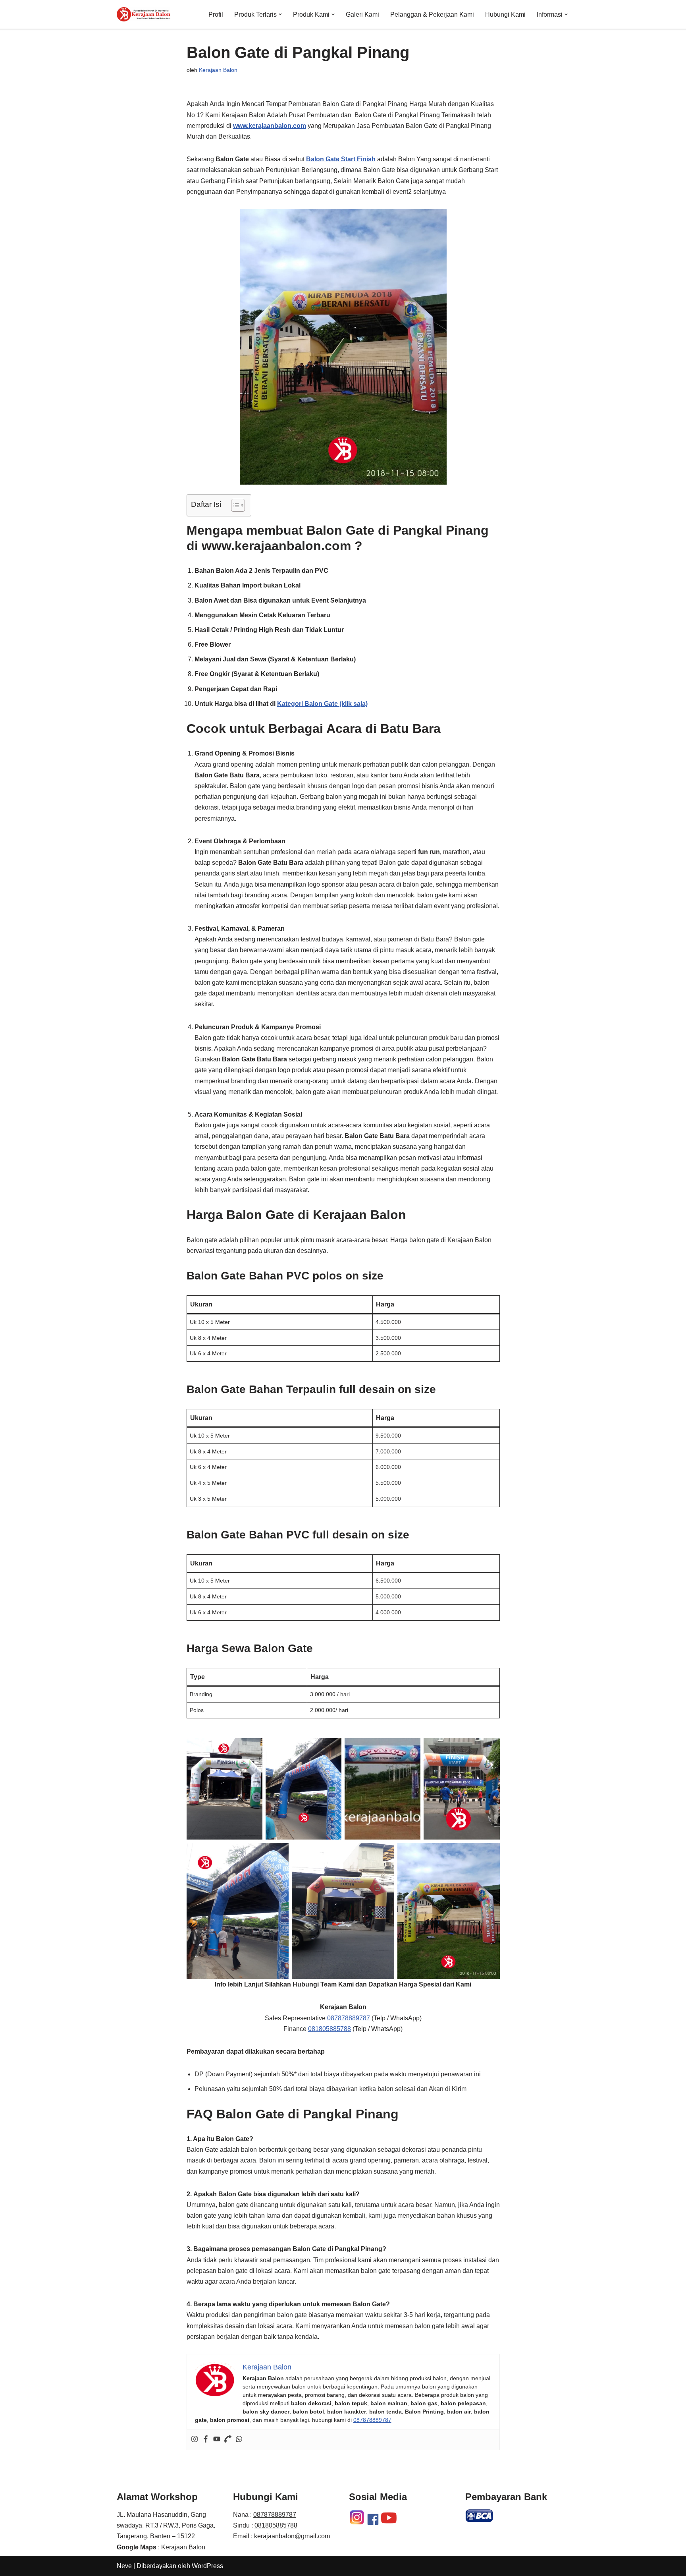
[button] (280, 14)
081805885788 (330, 2029)
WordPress (207, 2566)
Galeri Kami (362, 14)
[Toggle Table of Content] (234, 505)
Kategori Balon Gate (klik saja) (322, 704)
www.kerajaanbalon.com (270, 126)
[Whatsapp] (239, 2440)
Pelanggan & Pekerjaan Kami (432, 14)
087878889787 (349, 2018)
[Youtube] (217, 2440)
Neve (124, 2566)
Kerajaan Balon (218, 70)
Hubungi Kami (505, 14)
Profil (216, 14)
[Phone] (228, 2440)
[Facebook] (206, 2440)
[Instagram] (195, 2440)
